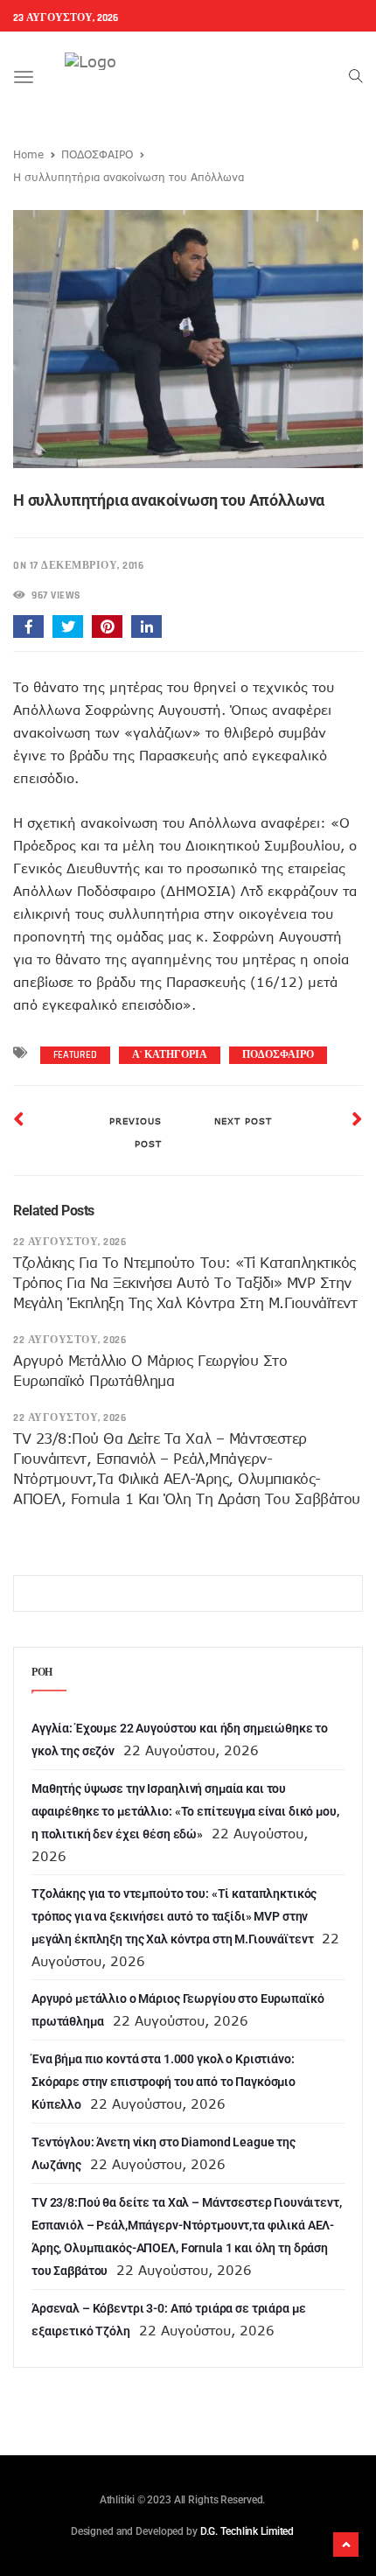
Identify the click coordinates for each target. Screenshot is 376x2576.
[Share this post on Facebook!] (28, 626)
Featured (75, 1055)
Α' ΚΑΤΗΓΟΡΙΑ (170, 1055)
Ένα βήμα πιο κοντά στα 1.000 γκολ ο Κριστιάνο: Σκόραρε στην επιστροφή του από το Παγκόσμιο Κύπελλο (164, 2082)
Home (28, 154)
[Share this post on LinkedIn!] (146, 626)
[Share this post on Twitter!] (68, 626)
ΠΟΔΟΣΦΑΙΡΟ (97, 154)
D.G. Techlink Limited (247, 2531)
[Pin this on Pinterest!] (107, 626)
